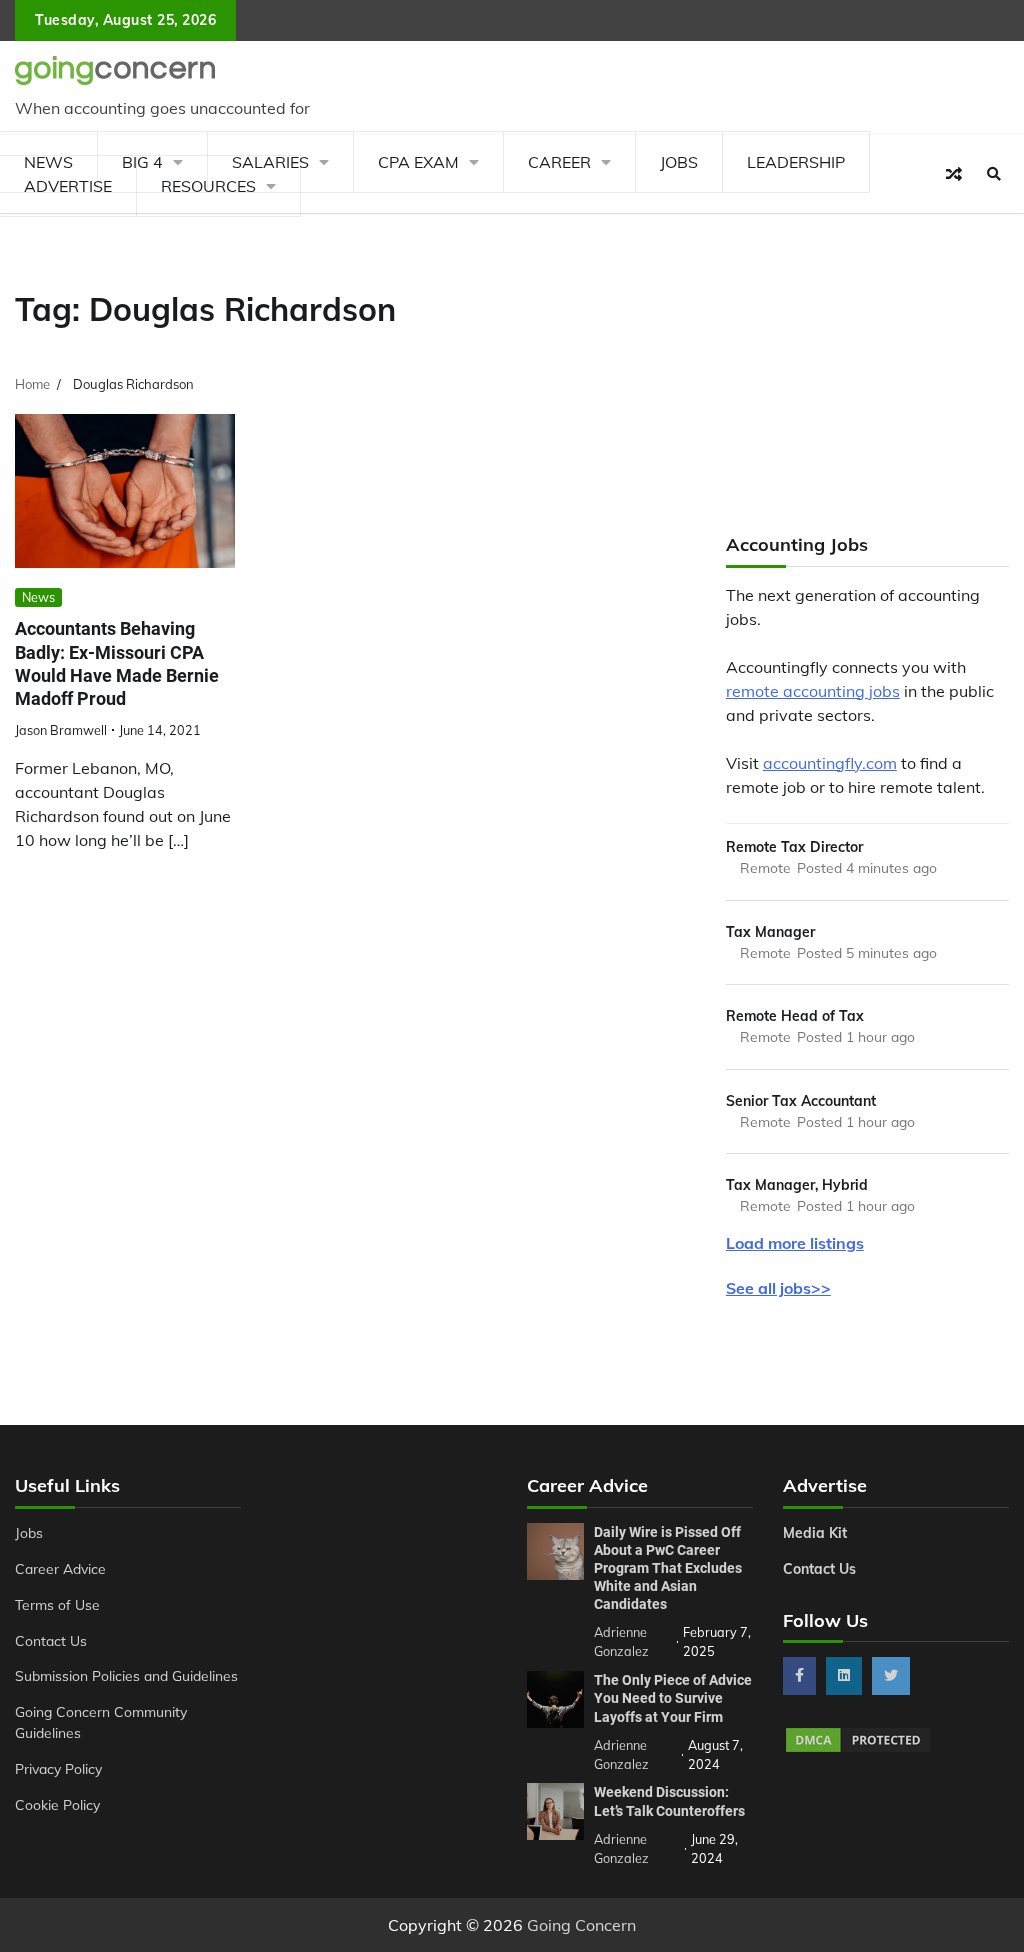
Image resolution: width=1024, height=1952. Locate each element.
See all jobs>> (778, 1288)
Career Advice (60, 1568)
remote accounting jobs (813, 691)
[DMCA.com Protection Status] (858, 1749)
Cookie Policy (57, 1804)
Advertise (68, 186)
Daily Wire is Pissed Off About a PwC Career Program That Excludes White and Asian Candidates (668, 1568)
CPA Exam (418, 162)
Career (559, 162)
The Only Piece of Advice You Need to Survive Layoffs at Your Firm (673, 1698)
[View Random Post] (954, 174)
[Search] (994, 174)
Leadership (796, 162)
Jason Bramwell (61, 730)
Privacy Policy (58, 1768)
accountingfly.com (830, 763)
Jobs (679, 162)
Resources (208, 186)
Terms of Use (57, 1604)
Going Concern (581, 1925)
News (38, 597)
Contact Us (51, 1640)
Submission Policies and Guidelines (126, 1675)
